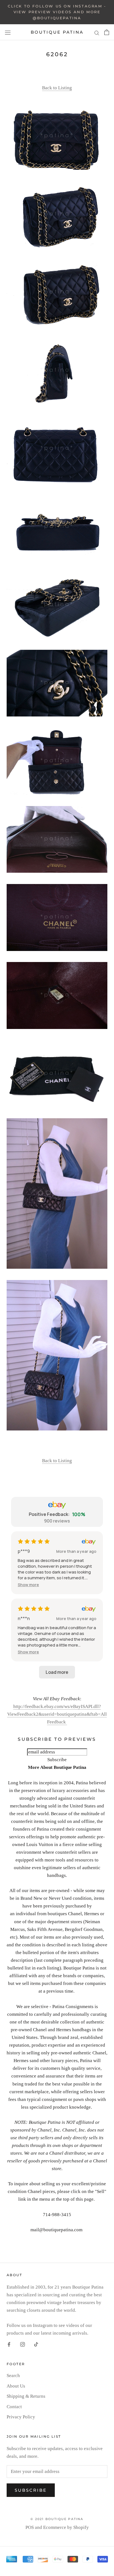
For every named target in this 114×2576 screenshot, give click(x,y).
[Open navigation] (8, 33)
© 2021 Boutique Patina (57, 2519)
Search (13, 2376)
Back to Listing (57, 88)
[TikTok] (36, 2344)
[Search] (97, 32)
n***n (24, 1618)
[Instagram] (23, 2344)
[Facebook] (9, 2344)
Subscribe (31, 2490)
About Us (16, 2386)
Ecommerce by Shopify (66, 2527)
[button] (28, 1585)
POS (30, 2527)
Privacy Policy (21, 2417)
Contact (14, 2407)
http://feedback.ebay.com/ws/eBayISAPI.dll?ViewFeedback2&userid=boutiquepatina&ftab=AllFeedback (57, 1714)
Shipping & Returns (26, 2396)
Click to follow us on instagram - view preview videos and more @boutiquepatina (57, 12)
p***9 (24, 1551)
